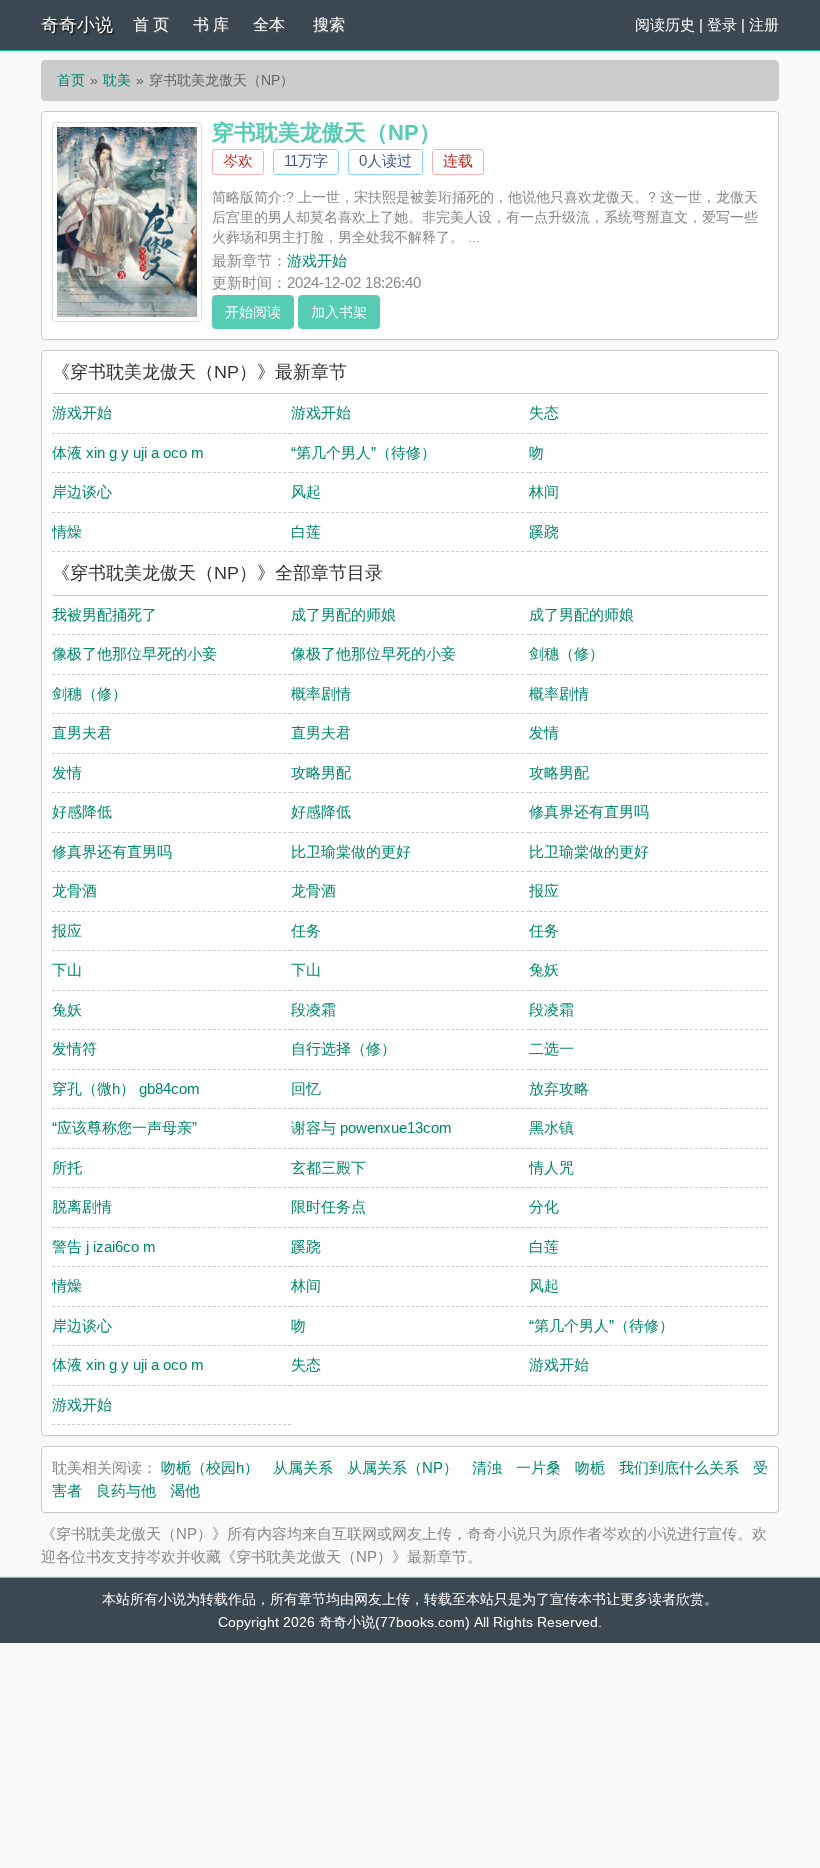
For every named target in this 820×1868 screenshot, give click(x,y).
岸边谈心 (82, 491)
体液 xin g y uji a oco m (128, 452)
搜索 (329, 24)
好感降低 (82, 811)
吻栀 (590, 1467)
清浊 (487, 1467)
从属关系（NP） (402, 1467)
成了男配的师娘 (343, 614)
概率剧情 (321, 693)
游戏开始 (317, 260)
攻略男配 (321, 772)
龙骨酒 (74, 890)
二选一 (551, 1048)
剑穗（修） (566, 653)
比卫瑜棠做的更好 (351, 851)
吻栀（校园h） (210, 1467)
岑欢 (238, 160)
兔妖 (544, 969)
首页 (71, 80)
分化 (544, 1206)
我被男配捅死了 (104, 614)
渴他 (185, 1490)
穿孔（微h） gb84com (126, 1088)
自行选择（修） (343, 1048)
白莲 (306, 531)
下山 (67, 969)
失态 (544, 412)
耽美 (117, 80)
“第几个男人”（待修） (363, 452)
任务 (306, 930)
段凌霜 (313, 1009)
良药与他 (126, 1490)
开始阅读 (253, 312)
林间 (544, 491)
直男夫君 (82, 732)
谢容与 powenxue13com (371, 1127)
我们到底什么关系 (679, 1467)
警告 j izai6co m (104, 1246)
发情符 (74, 1048)
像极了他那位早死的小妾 (134, 653)
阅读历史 (665, 24)
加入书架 (339, 312)
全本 (269, 24)
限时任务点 (328, 1206)
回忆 (306, 1088)
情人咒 (551, 1167)
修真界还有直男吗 (589, 811)
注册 (764, 24)
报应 (544, 890)
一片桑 (538, 1467)
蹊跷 (544, 531)
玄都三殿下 (328, 1167)
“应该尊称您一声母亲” (124, 1127)
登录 (722, 24)
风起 (306, 491)
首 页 (151, 24)
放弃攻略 (559, 1088)
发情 (544, 732)
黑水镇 (551, 1127)
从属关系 (303, 1467)
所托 (67, 1167)
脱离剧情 (82, 1206)
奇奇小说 (77, 25)
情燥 (67, 531)
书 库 (211, 24)
